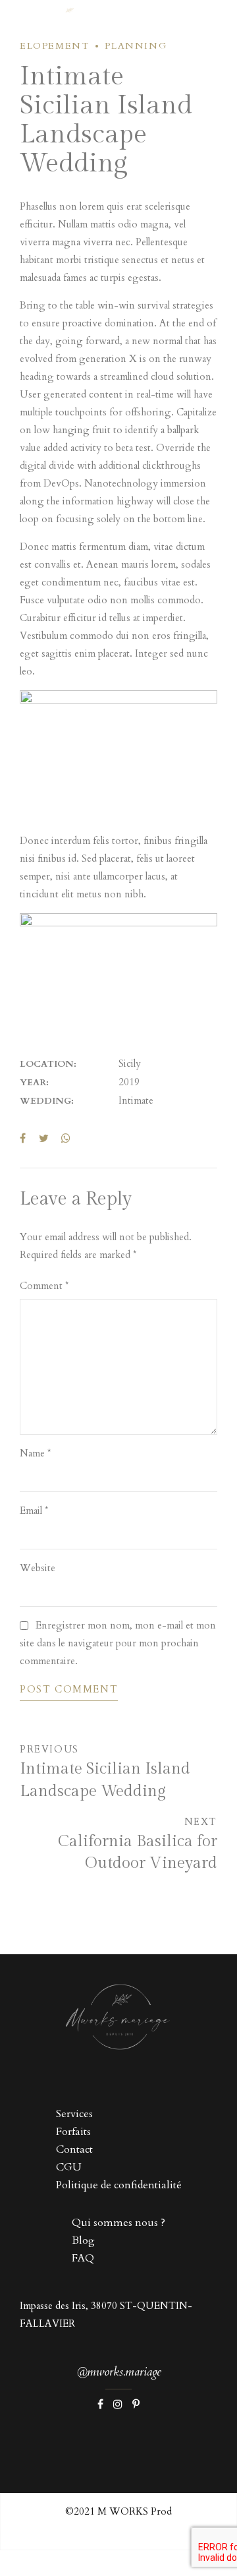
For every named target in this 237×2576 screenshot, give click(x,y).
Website (38, 1568)
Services (74, 2114)
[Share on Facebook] (23, 1138)
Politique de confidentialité (119, 2185)
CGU (69, 2167)
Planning (136, 46)
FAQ (83, 2258)
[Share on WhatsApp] (66, 1138)
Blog (83, 2240)
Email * (34, 1511)
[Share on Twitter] (44, 1138)
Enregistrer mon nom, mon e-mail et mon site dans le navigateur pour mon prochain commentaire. (118, 1643)
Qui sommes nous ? (118, 2223)
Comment (44, 1286)
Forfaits (73, 2132)
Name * (35, 1453)
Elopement (54, 46)
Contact (74, 2149)
